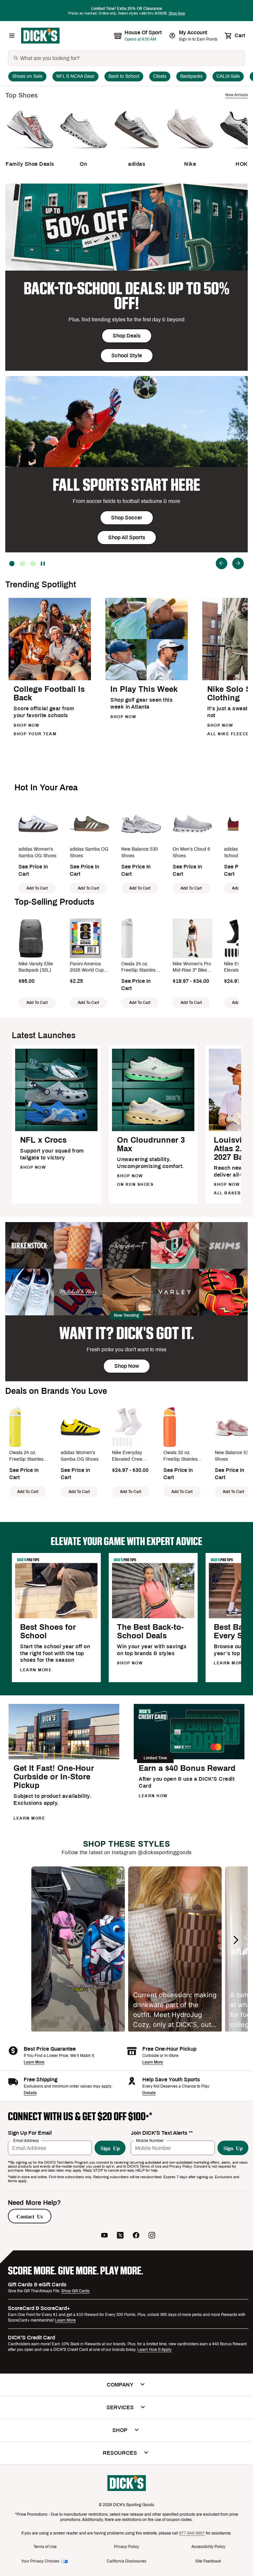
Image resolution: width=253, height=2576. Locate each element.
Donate (149, 2093)
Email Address (26, 2141)
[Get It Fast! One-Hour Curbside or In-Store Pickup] (64, 1758)
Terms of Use (45, 2547)
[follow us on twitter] (120, 2236)
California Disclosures (126, 2561)
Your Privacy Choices (40, 2561)
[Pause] (43, 564)
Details (30, 2093)
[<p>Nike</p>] (190, 152)
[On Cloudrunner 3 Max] (153, 1130)
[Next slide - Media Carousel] (236, 1940)
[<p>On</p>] (83, 152)
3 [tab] (12, 564)
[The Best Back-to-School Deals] (153, 1617)
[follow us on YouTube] (104, 2236)
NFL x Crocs (43, 1140)
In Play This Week (144, 689)
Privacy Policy (126, 2547)
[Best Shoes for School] (56, 1617)
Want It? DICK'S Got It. (127, 1333)
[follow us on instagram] (152, 2236)
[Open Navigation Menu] (12, 36)
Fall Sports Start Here (126, 485)
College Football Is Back (49, 693)
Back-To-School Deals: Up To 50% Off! (126, 296)
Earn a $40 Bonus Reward (187, 1768)
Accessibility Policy (208, 2547)
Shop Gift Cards (75, 2291)
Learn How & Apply (155, 2350)
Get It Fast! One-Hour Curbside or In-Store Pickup (54, 1777)
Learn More (34, 2062)
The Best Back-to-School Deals (150, 1631)
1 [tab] (33, 564)
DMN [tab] (22, 564)
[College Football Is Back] (50, 679)
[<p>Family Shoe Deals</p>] (30, 152)
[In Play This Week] (147, 679)
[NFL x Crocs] (56, 1130)
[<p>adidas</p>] (137, 152)
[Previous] (222, 563)
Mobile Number (150, 2141)
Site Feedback (208, 2561)
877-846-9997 (192, 2533)
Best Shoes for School (48, 1631)
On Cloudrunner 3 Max (151, 1144)
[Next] (238, 563)
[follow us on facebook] (136, 2236)
